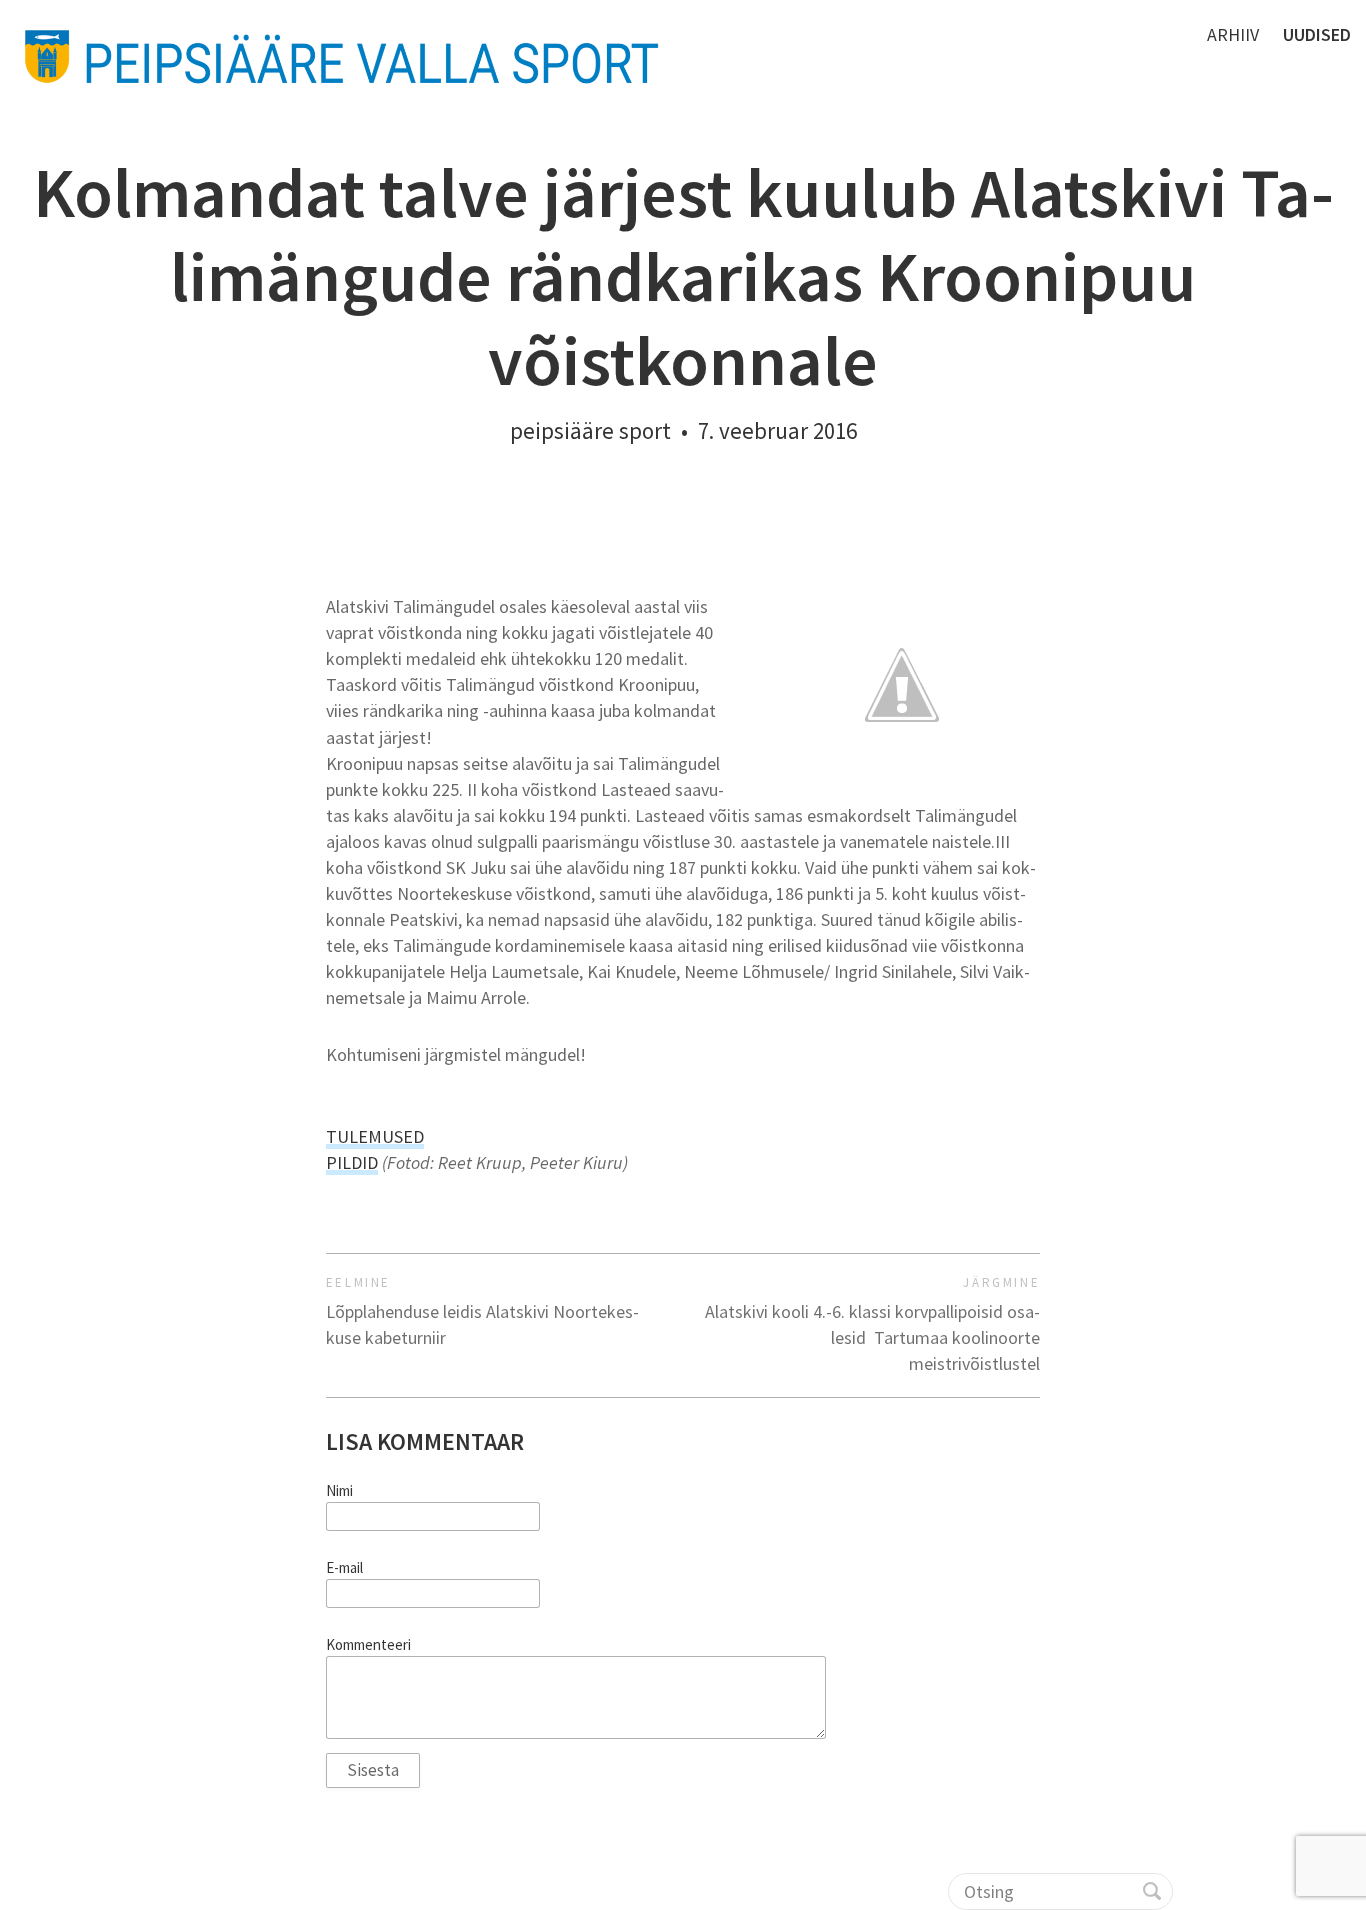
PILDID (352, 1162)
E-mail (344, 1568)
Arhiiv (1233, 34)
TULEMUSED (375, 1136)
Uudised (1317, 34)
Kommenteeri (368, 1645)
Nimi (339, 1491)
